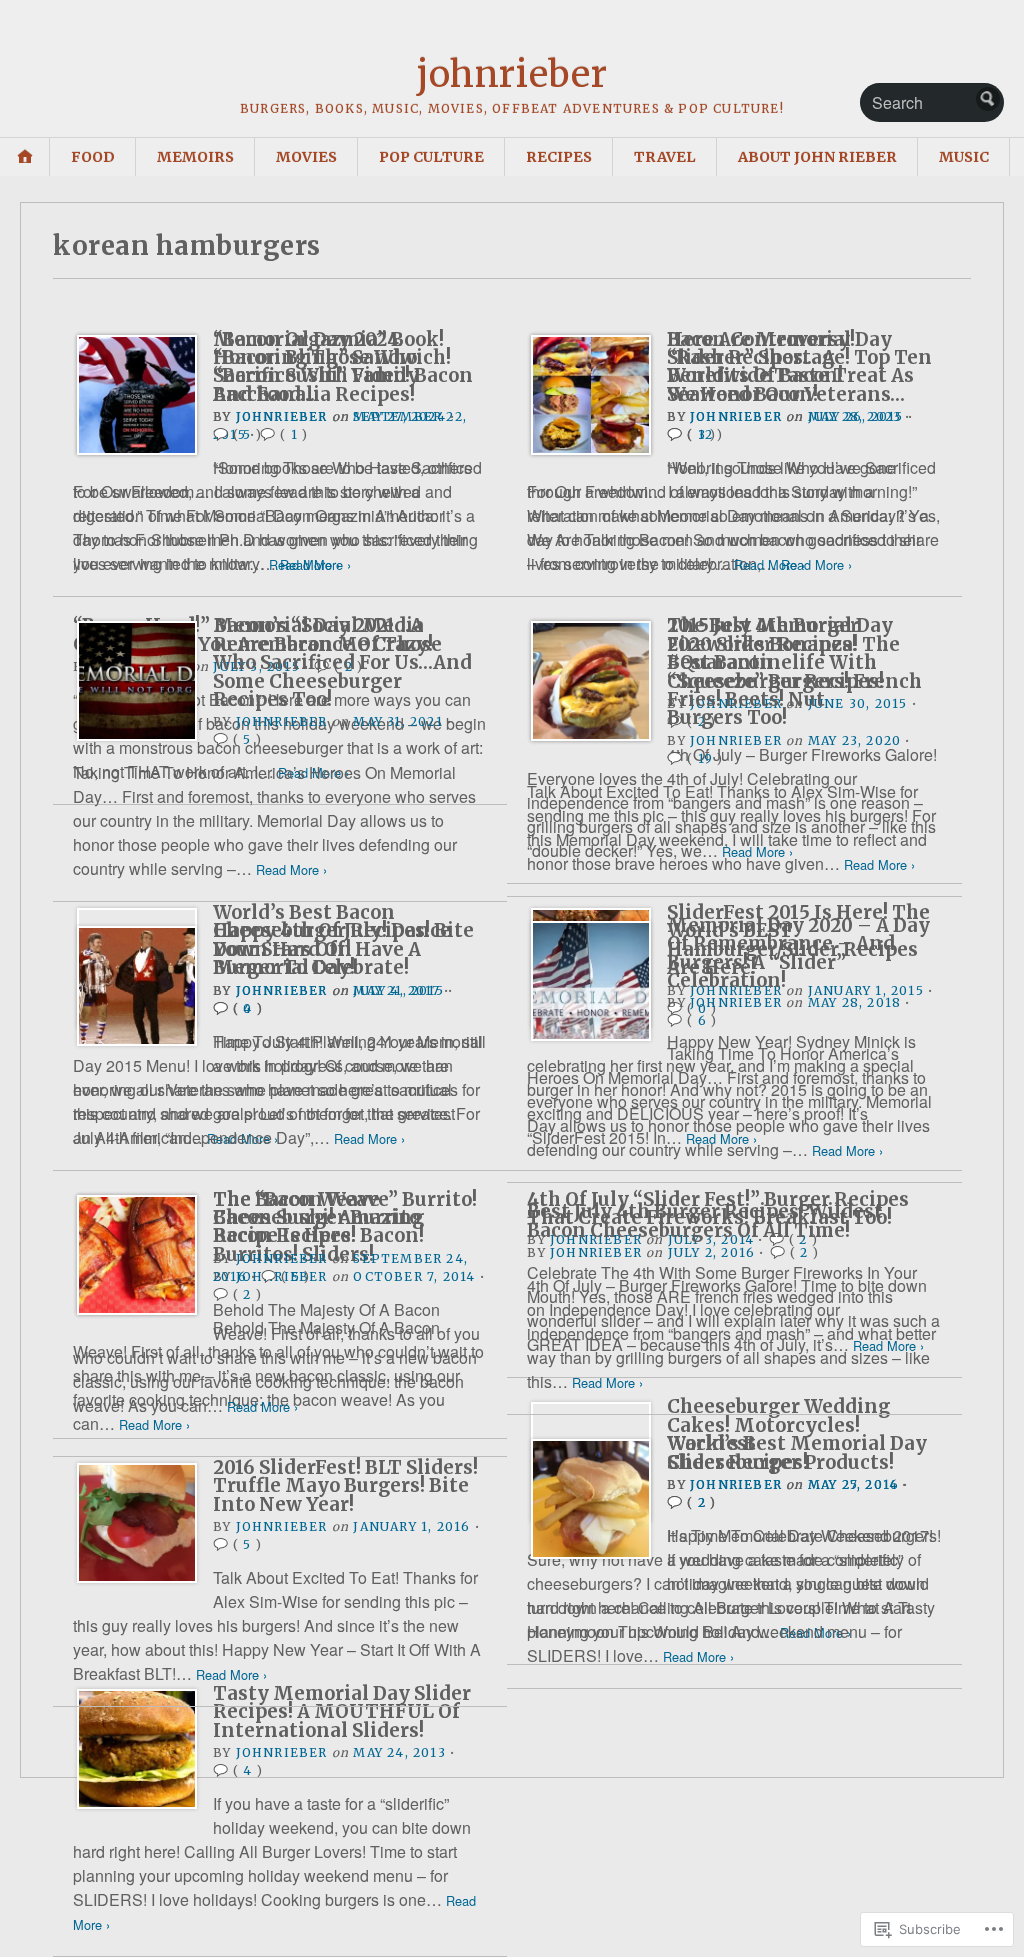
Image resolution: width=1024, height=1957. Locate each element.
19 (705, 758)
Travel (665, 157)
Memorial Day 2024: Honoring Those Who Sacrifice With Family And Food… (316, 367)
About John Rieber (817, 157)
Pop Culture (431, 157)
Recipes (559, 157)
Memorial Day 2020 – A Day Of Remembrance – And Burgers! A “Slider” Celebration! (798, 953)
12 (705, 434)
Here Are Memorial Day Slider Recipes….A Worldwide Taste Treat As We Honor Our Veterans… (790, 367)
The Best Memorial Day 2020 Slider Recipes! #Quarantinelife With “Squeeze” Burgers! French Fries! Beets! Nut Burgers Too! (794, 671)
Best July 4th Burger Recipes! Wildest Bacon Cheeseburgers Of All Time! (705, 1220)
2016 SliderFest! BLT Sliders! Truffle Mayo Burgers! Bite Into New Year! (345, 1486)
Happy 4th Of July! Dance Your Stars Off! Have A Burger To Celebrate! (332, 949)
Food (93, 157)
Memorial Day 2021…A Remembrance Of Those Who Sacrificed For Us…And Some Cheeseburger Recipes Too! (342, 662)
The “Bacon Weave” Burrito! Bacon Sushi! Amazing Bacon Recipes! (345, 1218)
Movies (306, 157)
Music (964, 157)
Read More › (315, 564)
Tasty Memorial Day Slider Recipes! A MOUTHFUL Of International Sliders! (342, 1712)
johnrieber (511, 74)
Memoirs (195, 157)
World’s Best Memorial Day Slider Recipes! (797, 1452)
